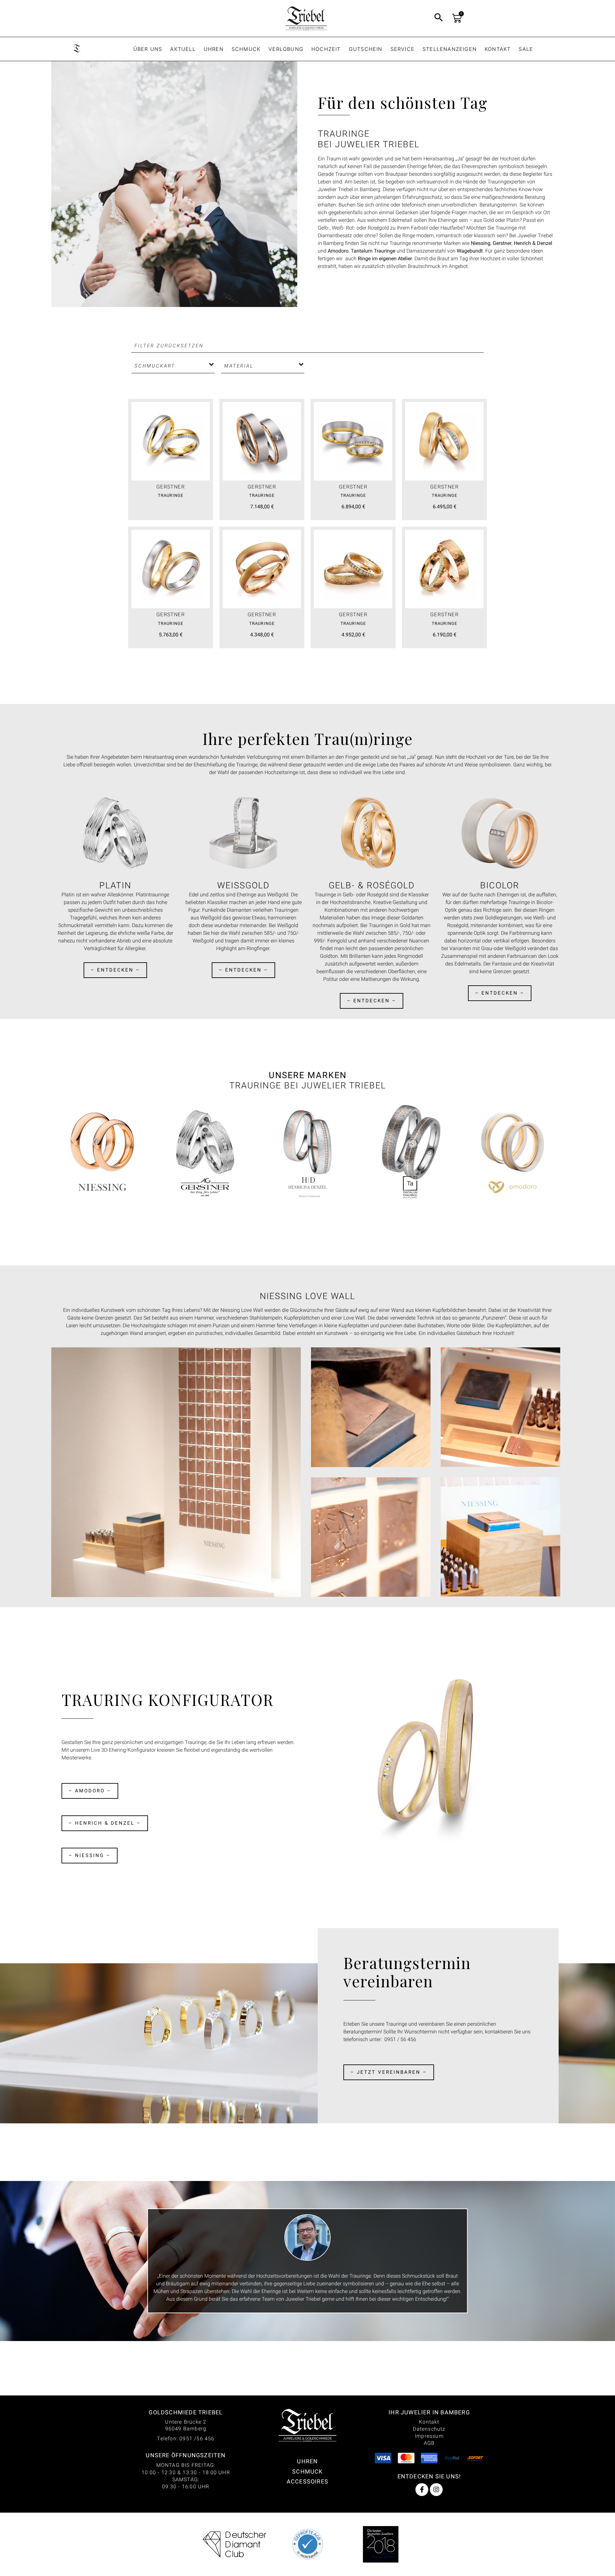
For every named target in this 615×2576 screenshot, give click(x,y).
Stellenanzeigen (450, 49)
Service (402, 49)
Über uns (148, 49)
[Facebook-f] (422, 2490)
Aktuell (183, 49)
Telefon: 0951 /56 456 (186, 2439)
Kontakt (498, 49)
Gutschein (366, 49)
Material (239, 366)
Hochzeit (326, 49)
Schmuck (246, 49)
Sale (526, 49)
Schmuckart (155, 366)
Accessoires (307, 2481)
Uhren (214, 49)
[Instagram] (436, 2490)
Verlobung (286, 49)
